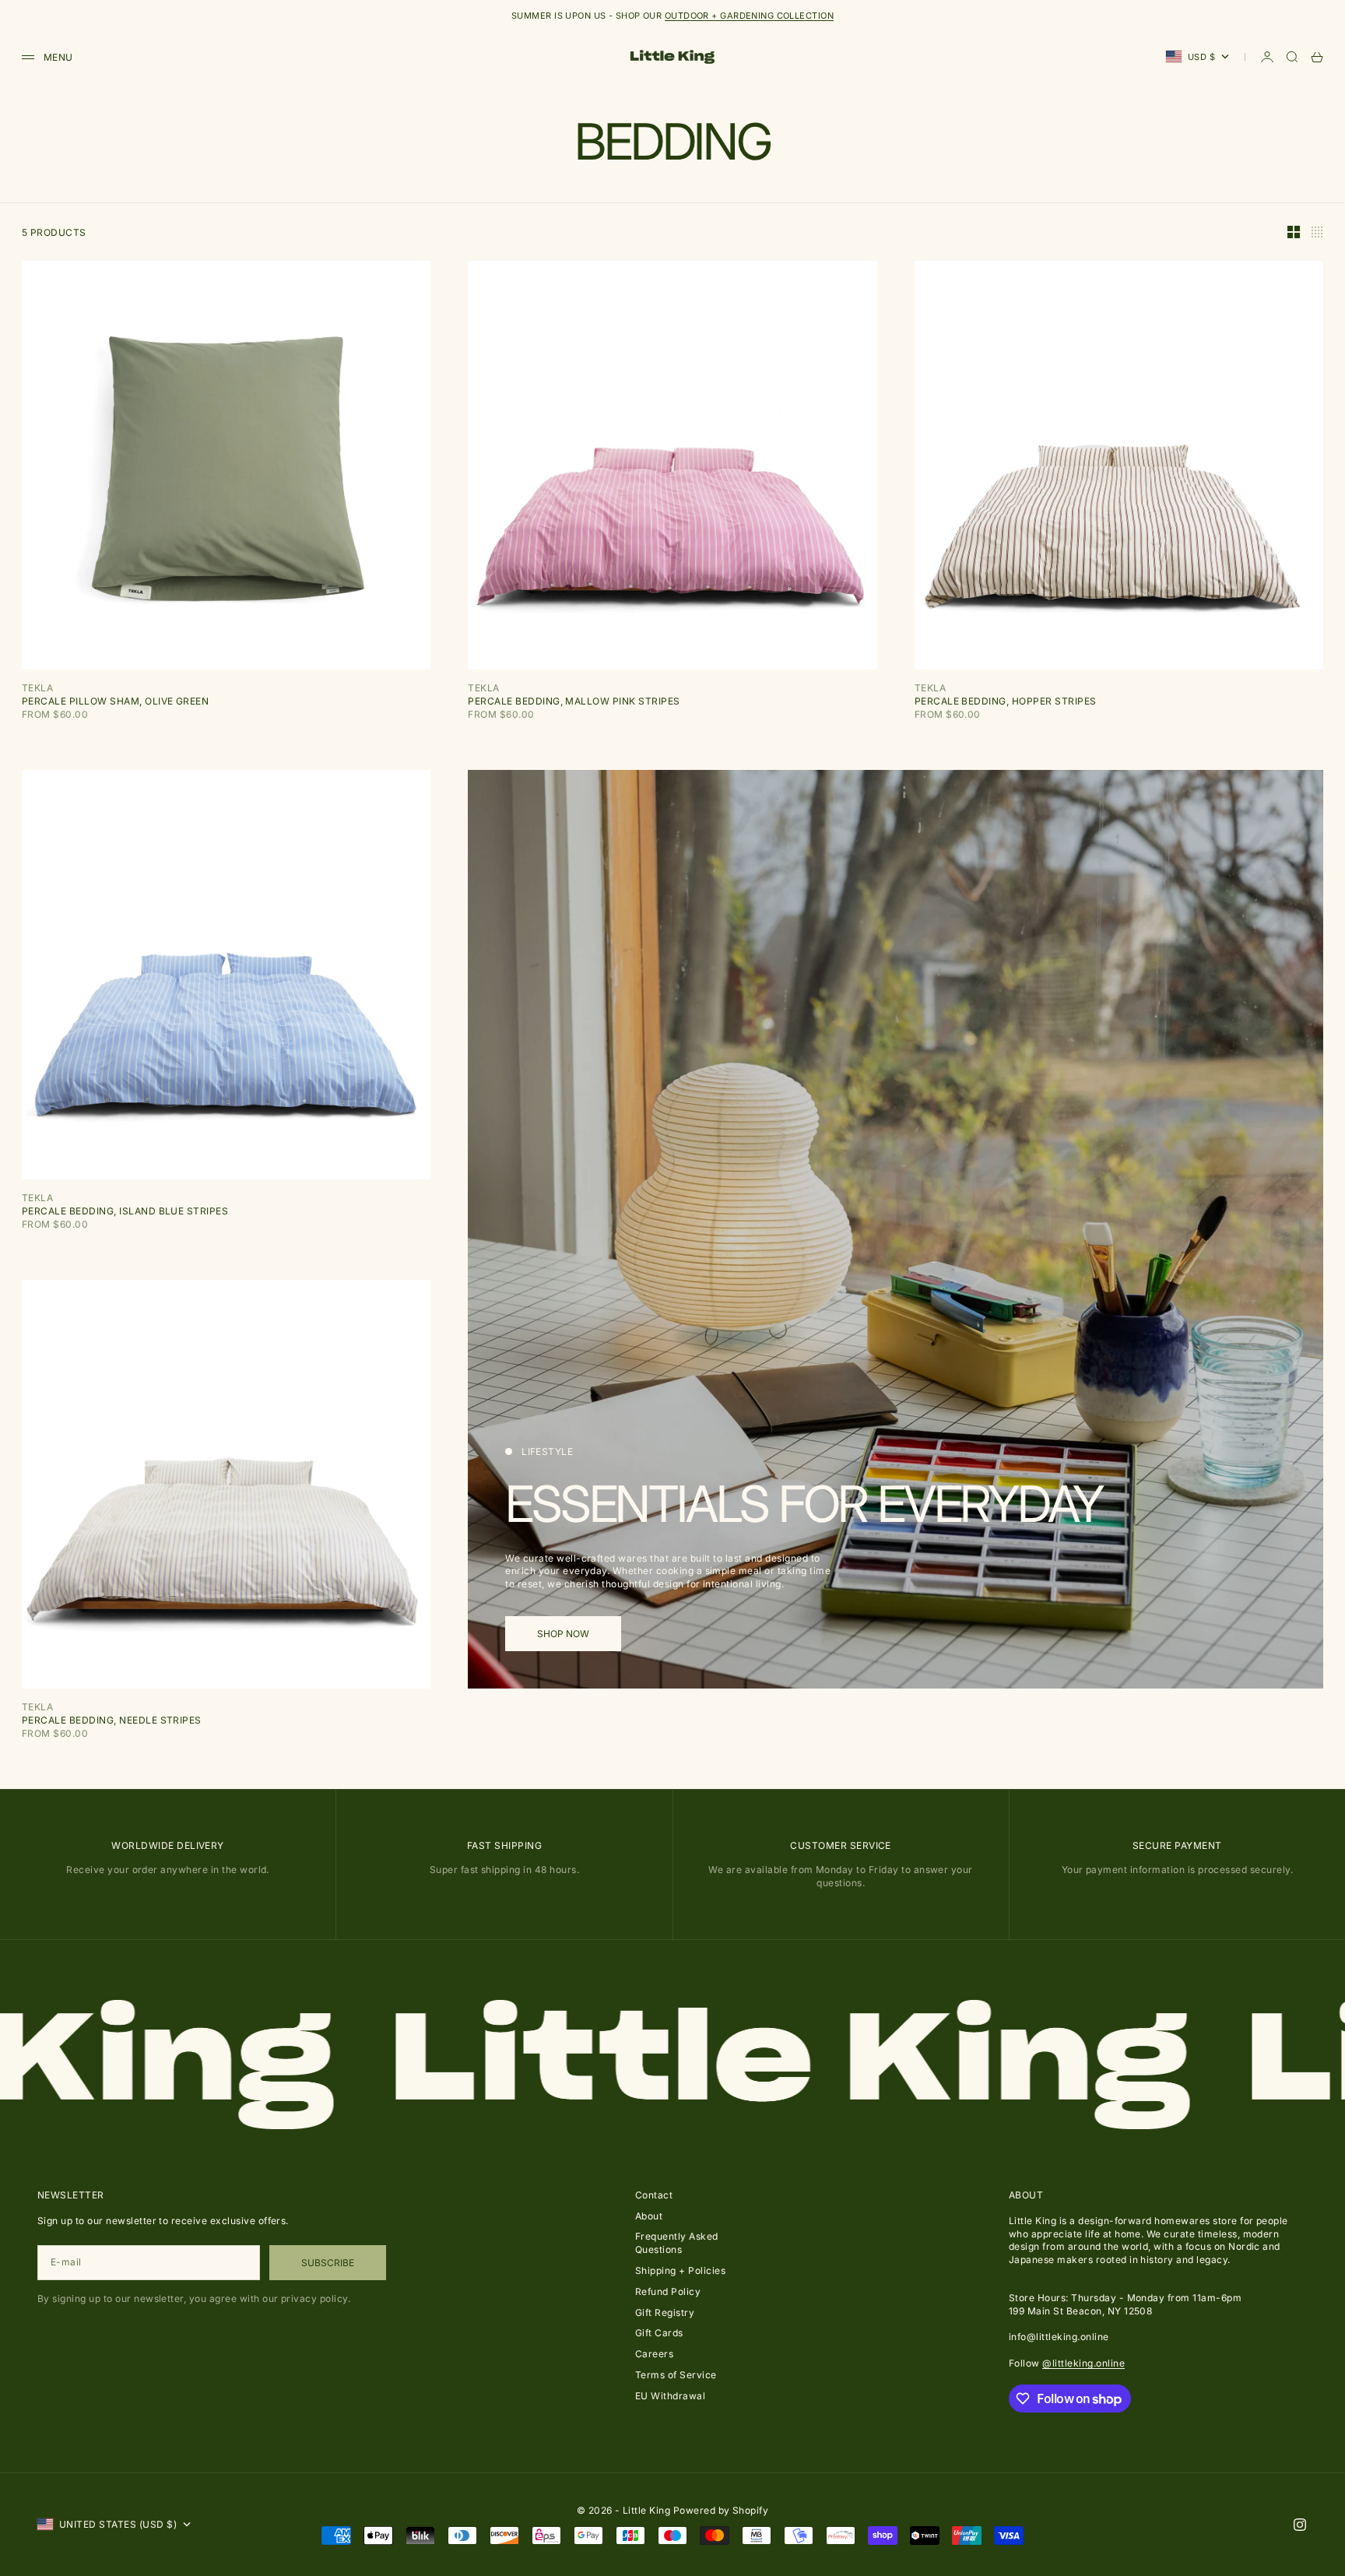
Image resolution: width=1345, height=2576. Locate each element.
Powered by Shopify (721, 2510)
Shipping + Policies (680, 2270)
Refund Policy (668, 2291)
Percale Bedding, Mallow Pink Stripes (574, 701)
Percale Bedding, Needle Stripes (112, 1720)
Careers (654, 2354)
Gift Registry (665, 2312)
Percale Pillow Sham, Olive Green (115, 701)
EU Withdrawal (670, 2396)
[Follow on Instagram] (1300, 2525)
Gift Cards (659, 2333)
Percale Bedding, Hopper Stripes (1006, 701)
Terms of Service (676, 2375)
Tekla (37, 688)
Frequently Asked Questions (677, 2243)
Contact (654, 2195)
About (649, 2216)
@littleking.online (1083, 2363)
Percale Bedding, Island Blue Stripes (125, 1211)
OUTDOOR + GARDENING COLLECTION (749, 16)
